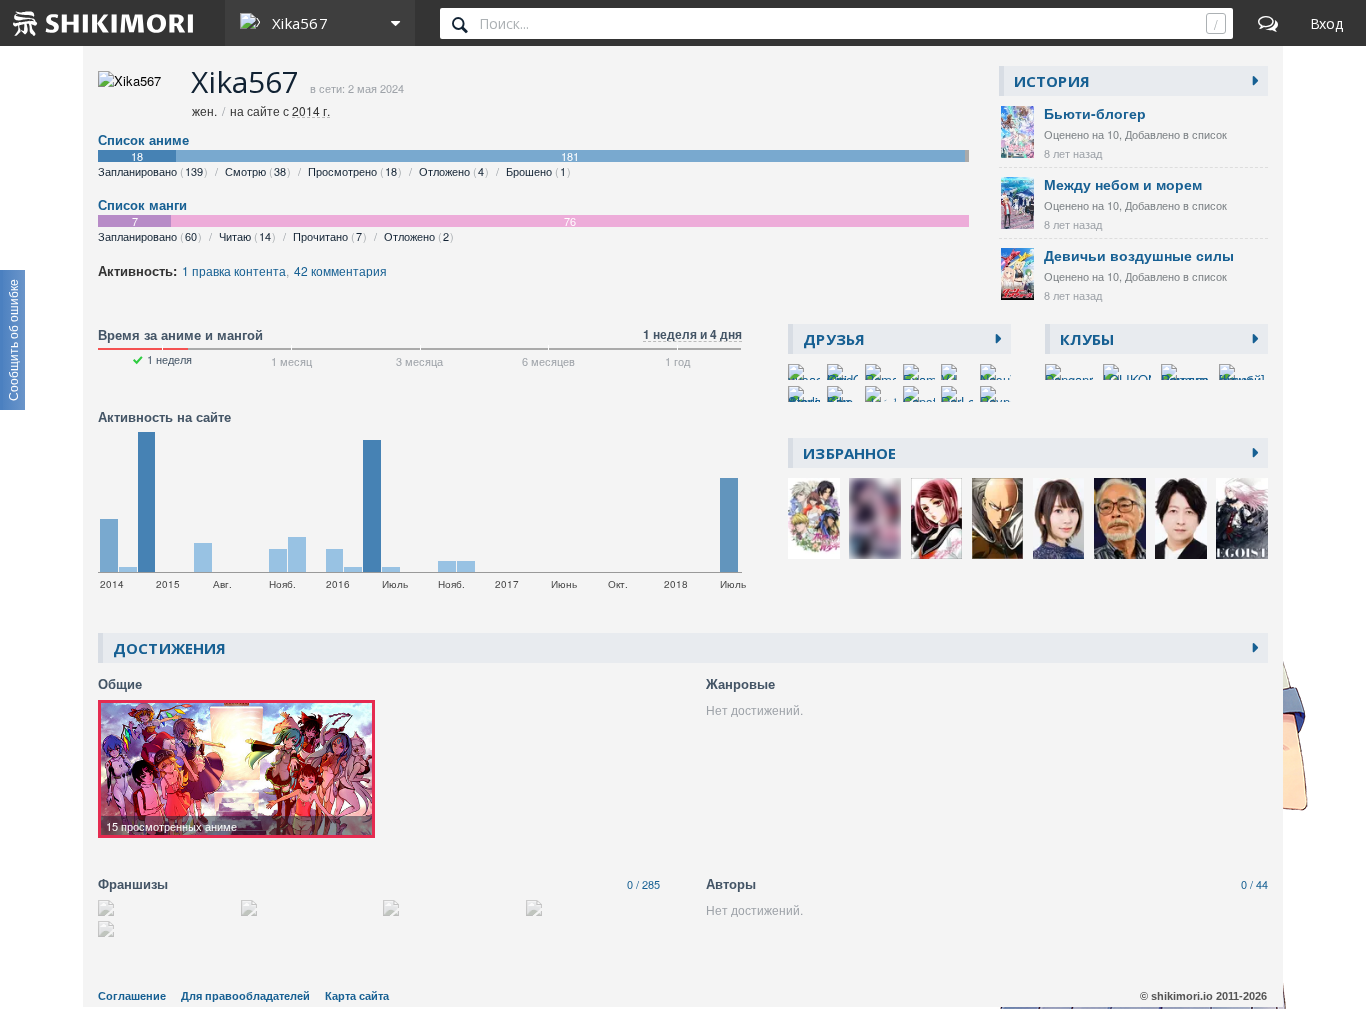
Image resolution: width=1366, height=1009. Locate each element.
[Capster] (919, 394)
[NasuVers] (996, 372)
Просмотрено (352, 171)
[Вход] (1326, 23)
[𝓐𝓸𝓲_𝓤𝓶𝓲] (881, 394)
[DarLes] (957, 394)
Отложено (451, 171)
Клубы (1087, 339)
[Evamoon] (919, 372)
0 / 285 (643, 884)
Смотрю (255, 171)
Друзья (834, 339)
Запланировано (150, 171)
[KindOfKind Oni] (843, 372)
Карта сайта (357, 996)
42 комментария (340, 270)
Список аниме (143, 140)
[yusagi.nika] (804, 372)
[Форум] (1268, 23)
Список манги (142, 205)
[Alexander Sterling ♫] (804, 394)
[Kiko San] (843, 394)
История (1052, 81)
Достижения (169, 648)
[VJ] (957, 372)
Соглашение (132, 996)
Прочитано (327, 236)
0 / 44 (1254, 884)
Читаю (245, 236)
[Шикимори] (104, 23)
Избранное (849, 453)
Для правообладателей (245, 996)
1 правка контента (234, 270)
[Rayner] (996, 394)
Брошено (536, 171)
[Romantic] (881, 372)
